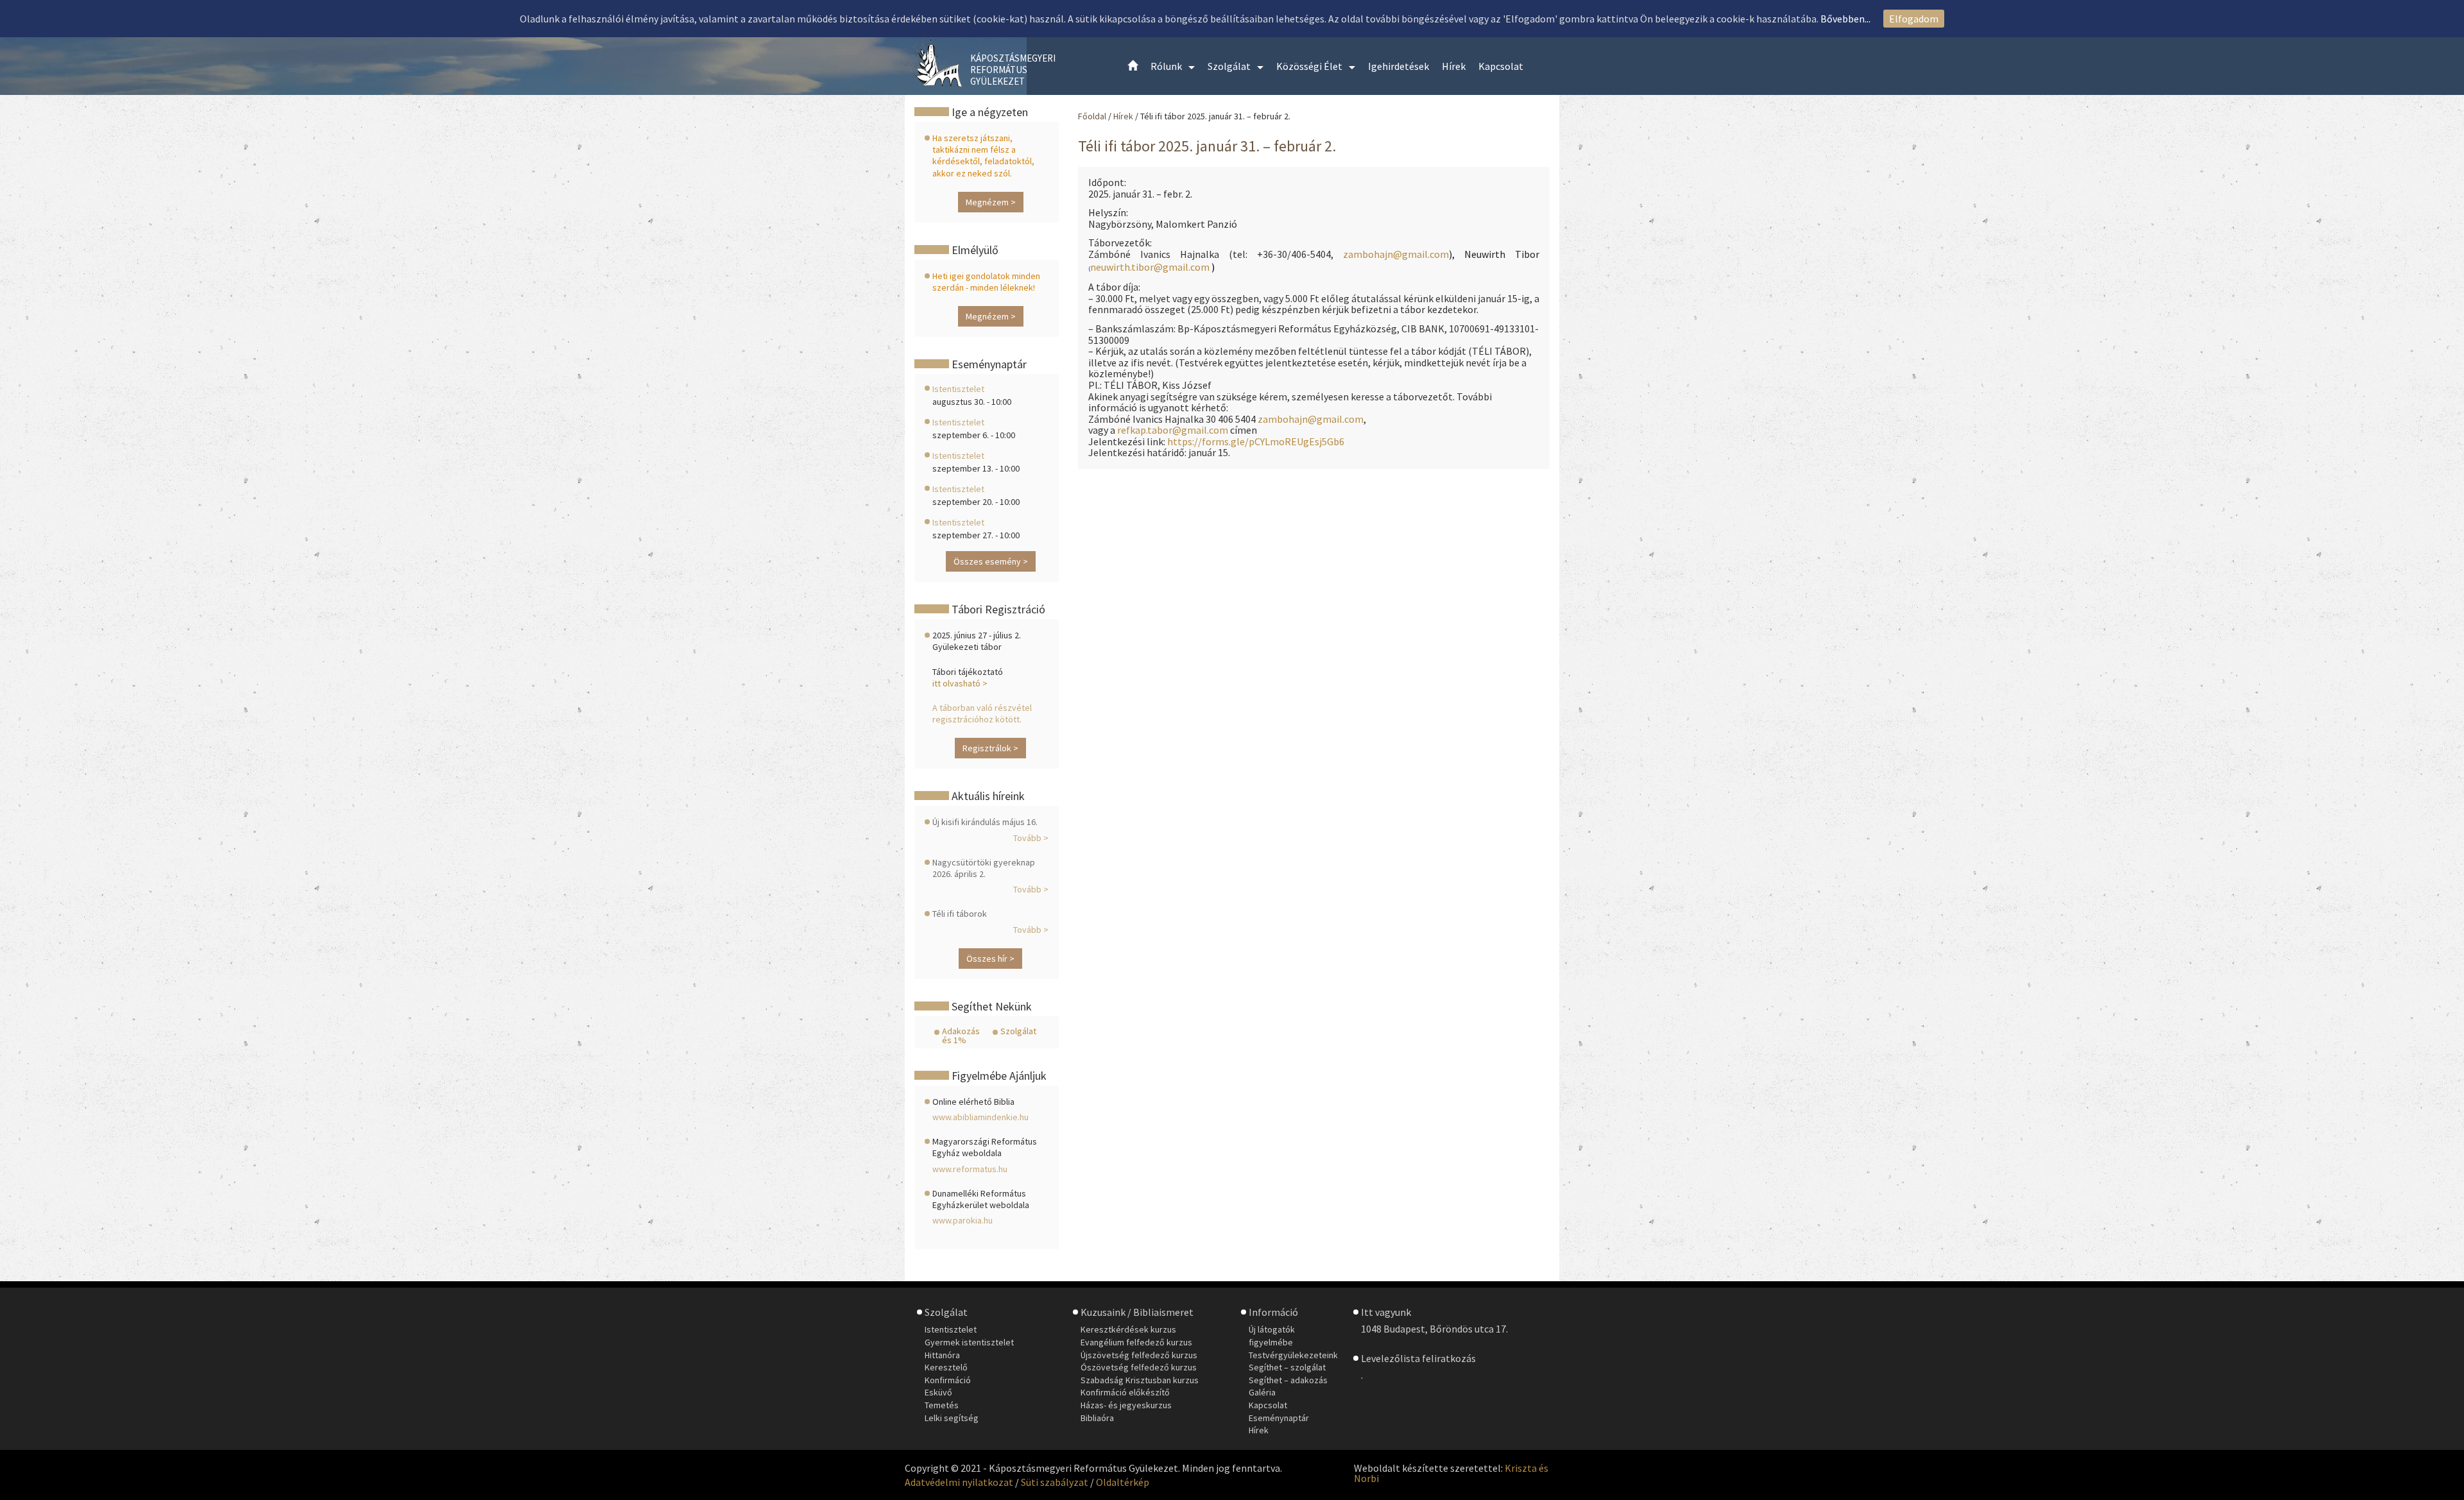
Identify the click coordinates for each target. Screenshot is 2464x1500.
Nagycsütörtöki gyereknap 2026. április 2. (984, 868)
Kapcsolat (1268, 1405)
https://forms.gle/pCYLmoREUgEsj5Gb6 (1256, 441)
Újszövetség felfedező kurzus (1139, 1355)
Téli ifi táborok (960, 914)
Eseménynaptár (1279, 1418)
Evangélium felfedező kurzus (1136, 1342)
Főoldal (1092, 116)
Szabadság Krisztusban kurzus (1140, 1380)
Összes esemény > (991, 561)
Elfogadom (1914, 19)
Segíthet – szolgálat (1287, 1367)
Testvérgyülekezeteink (1293, 1355)
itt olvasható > (960, 683)
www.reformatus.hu (970, 1169)
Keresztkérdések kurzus (1128, 1329)
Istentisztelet (958, 389)
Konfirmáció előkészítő (1125, 1392)
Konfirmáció (948, 1380)
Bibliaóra (1097, 1418)
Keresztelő (946, 1367)
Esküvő (938, 1392)
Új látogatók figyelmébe (1272, 1336)
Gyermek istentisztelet (969, 1342)
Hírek (1124, 116)
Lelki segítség (952, 1418)
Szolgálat (1018, 1031)
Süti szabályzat (1055, 1482)
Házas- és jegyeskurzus (1126, 1405)
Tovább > (1031, 838)
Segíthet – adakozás (1288, 1380)
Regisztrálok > (990, 748)
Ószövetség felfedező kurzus (1139, 1367)
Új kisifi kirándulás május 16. (985, 822)
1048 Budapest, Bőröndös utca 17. (1434, 1329)
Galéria (1262, 1392)
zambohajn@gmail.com (1396, 254)
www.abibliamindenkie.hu (980, 1117)
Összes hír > (990, 959)
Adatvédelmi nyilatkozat (959, 1482)
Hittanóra (942, 1355)
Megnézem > (991, 202)
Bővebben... (1845, 19)
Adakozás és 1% (961, 1036)
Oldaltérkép (1123, 1482)
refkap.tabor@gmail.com (1173, 430)
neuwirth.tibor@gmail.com (1150, 267)
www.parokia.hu (963, 1220)
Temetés (942, 1405)
